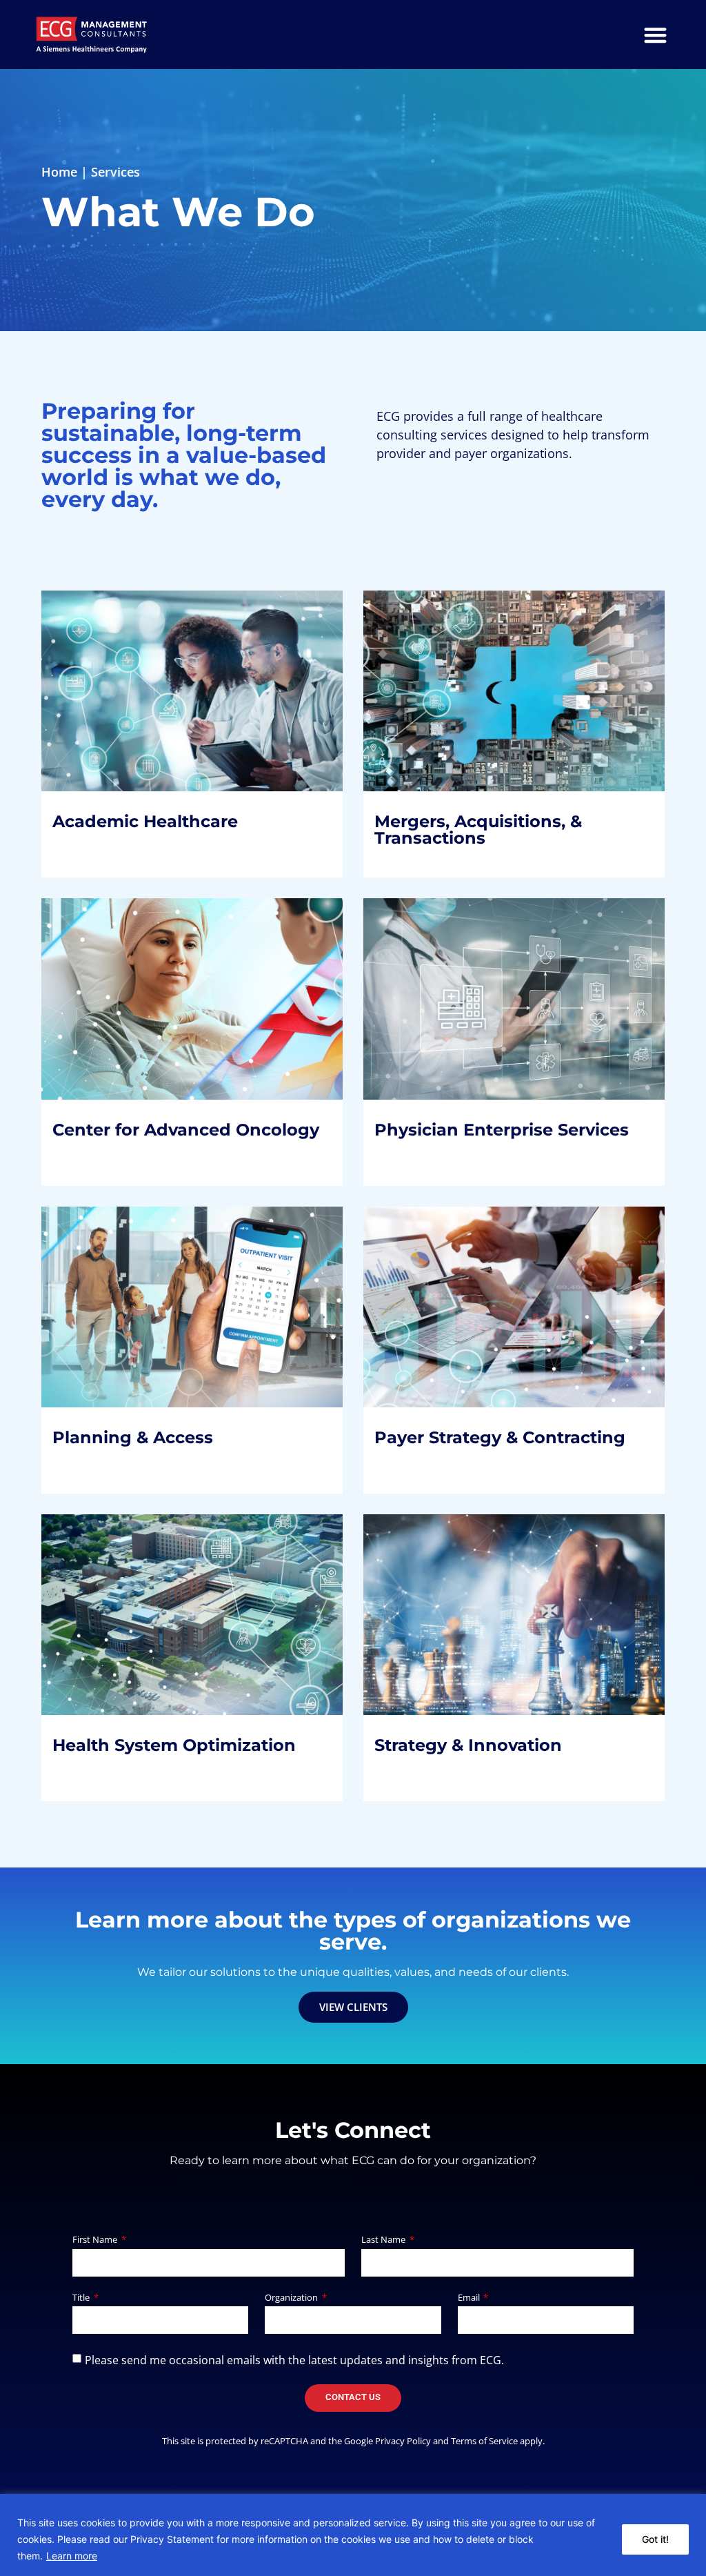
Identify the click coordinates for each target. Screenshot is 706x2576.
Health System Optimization (185, 1623)
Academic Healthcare (156, 699)
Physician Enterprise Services (513, 1007)
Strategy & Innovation (479, 1604)
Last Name (384, 2240)
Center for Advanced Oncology (153, 1017)
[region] (353, 2535)
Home (59, 172)
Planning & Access (144, 1306)
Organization (292, 2298)
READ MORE (100, 783)
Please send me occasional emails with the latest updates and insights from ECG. (294, 2359)
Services (115, 172)
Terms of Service (484, 2441)
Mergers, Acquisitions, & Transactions (489, 699)
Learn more (72, 2556)
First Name (96, 2240)
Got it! (655, 2539)
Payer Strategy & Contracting (511, 1306)
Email (470, 2298)
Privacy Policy (403, 2441)
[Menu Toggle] (655, 35)
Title (82, 2298)
